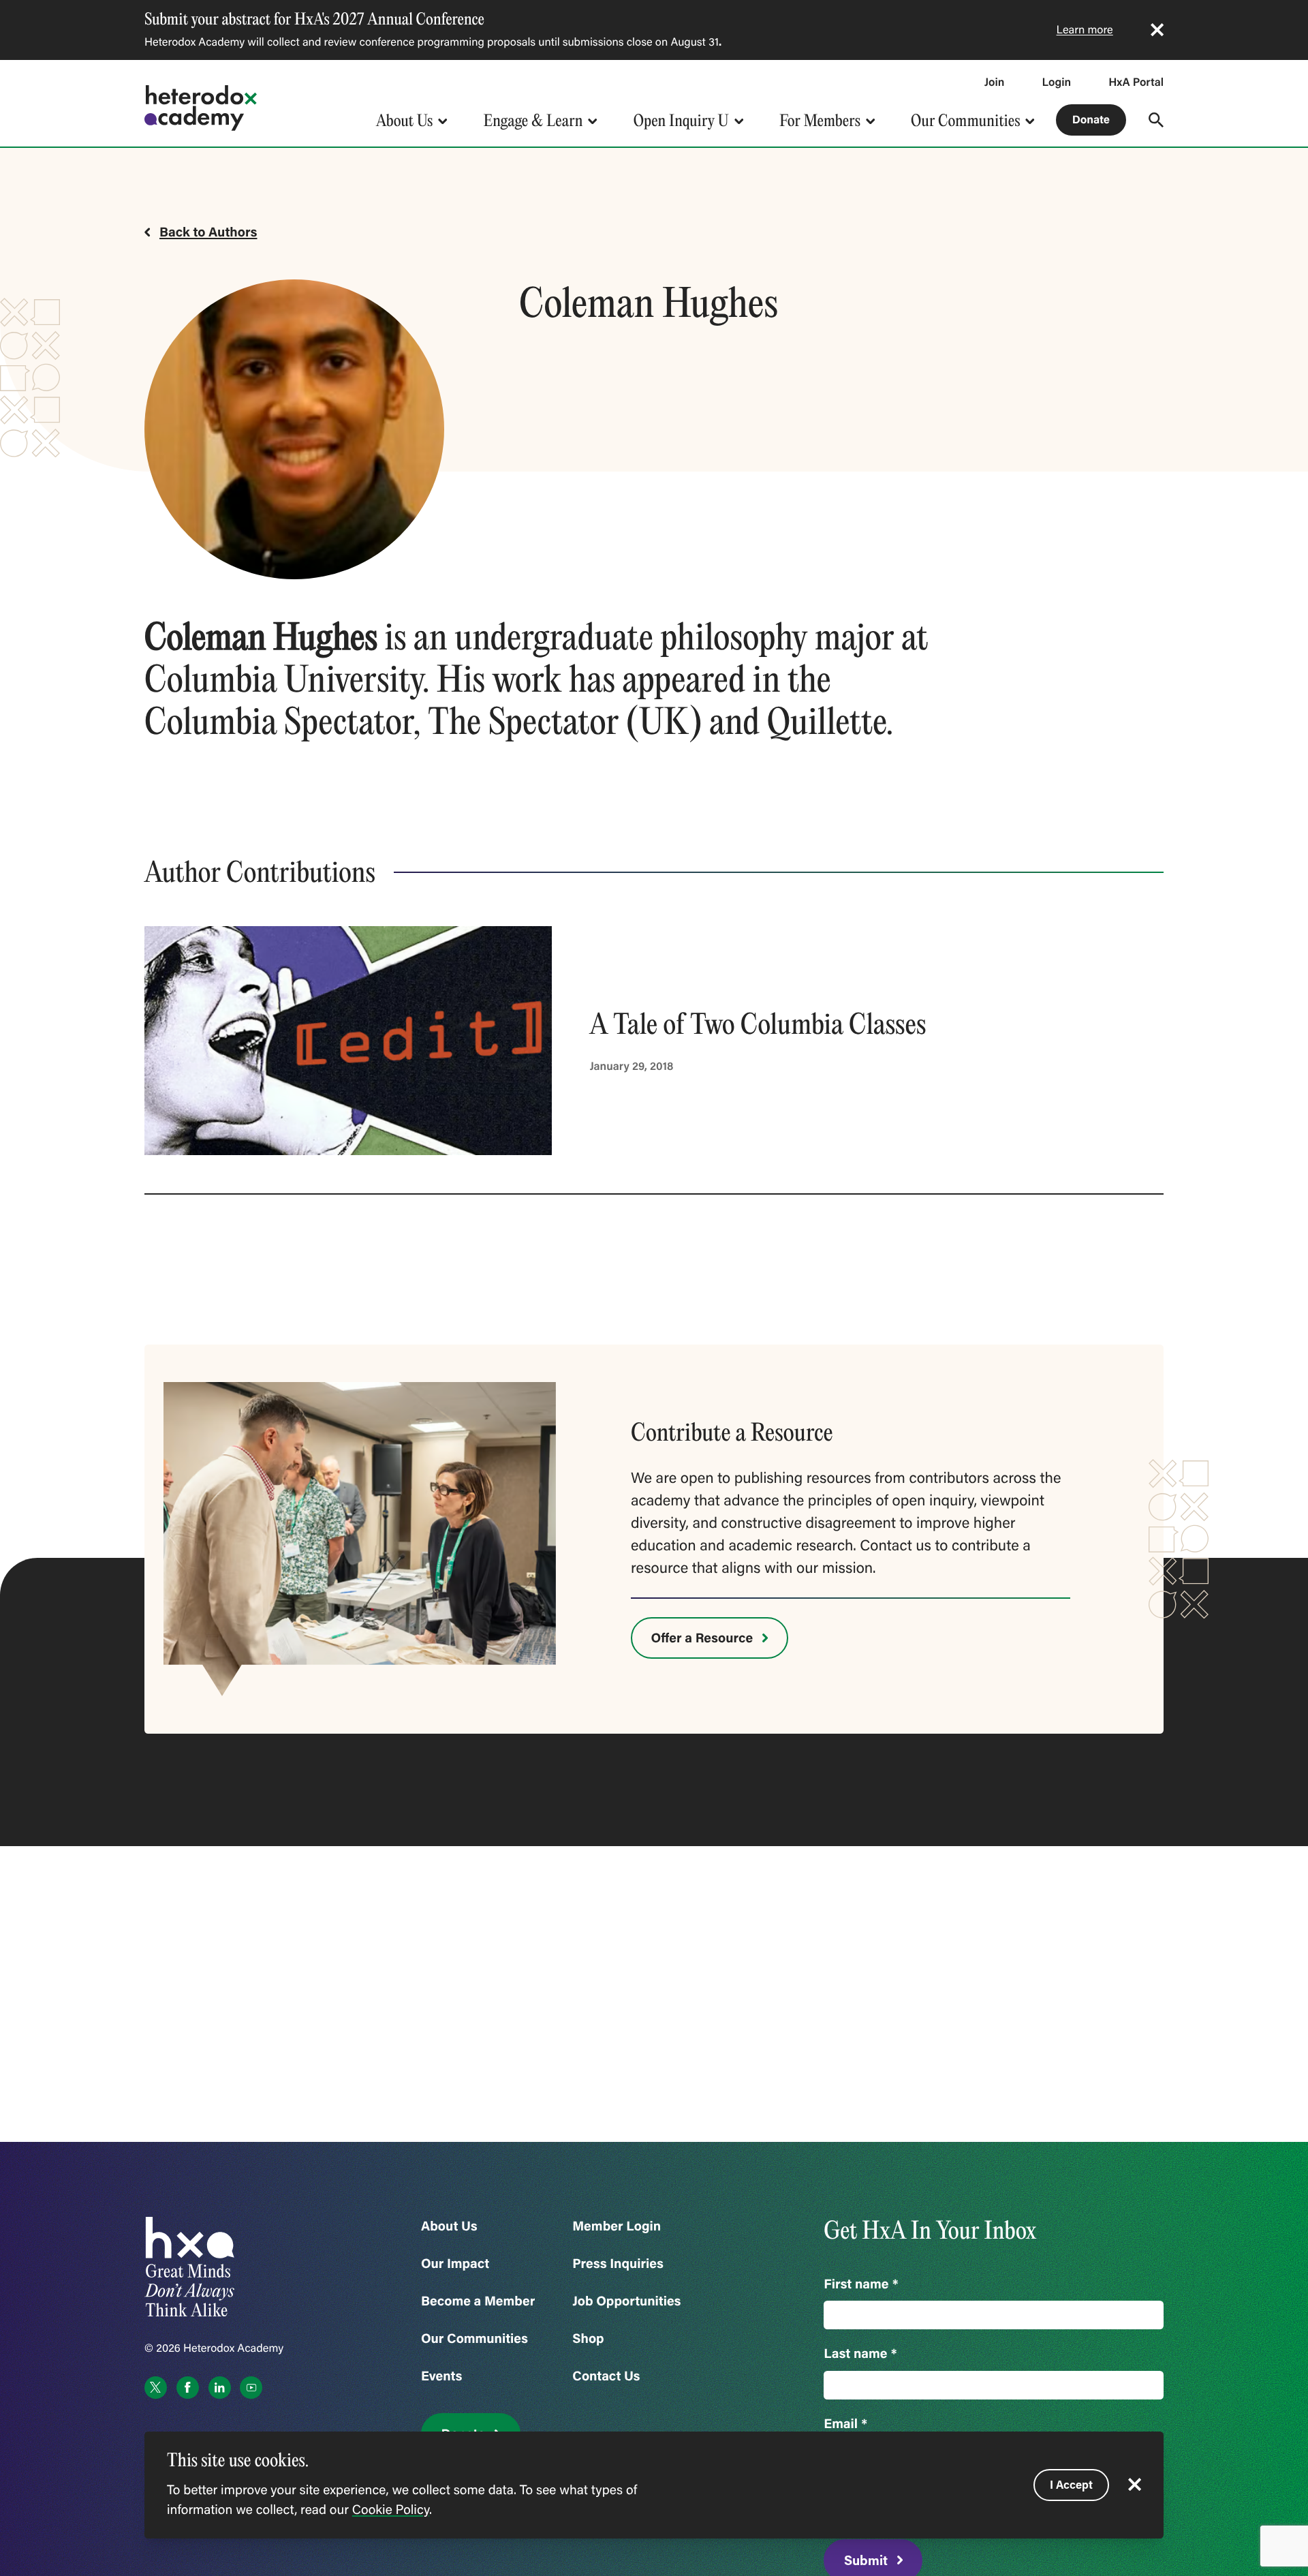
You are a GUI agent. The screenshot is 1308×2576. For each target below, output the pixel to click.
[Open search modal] (1156, 120)
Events (441, 2376)
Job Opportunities (626, 2301)
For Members (820, 120)
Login (1056, 82)
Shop (588, 2339)
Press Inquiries (618, 2264)
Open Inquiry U (681, 120)
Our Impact (455, 2264)
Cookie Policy (391, 2510)
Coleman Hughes (261, 637)
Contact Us (606, 2376)
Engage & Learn (533, 120)
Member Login (617, 2226)
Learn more (1085, 30)
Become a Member (478, 2301)
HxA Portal (1136, 82)
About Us (404, 120)
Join (995, 82)
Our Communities (965, 120)
